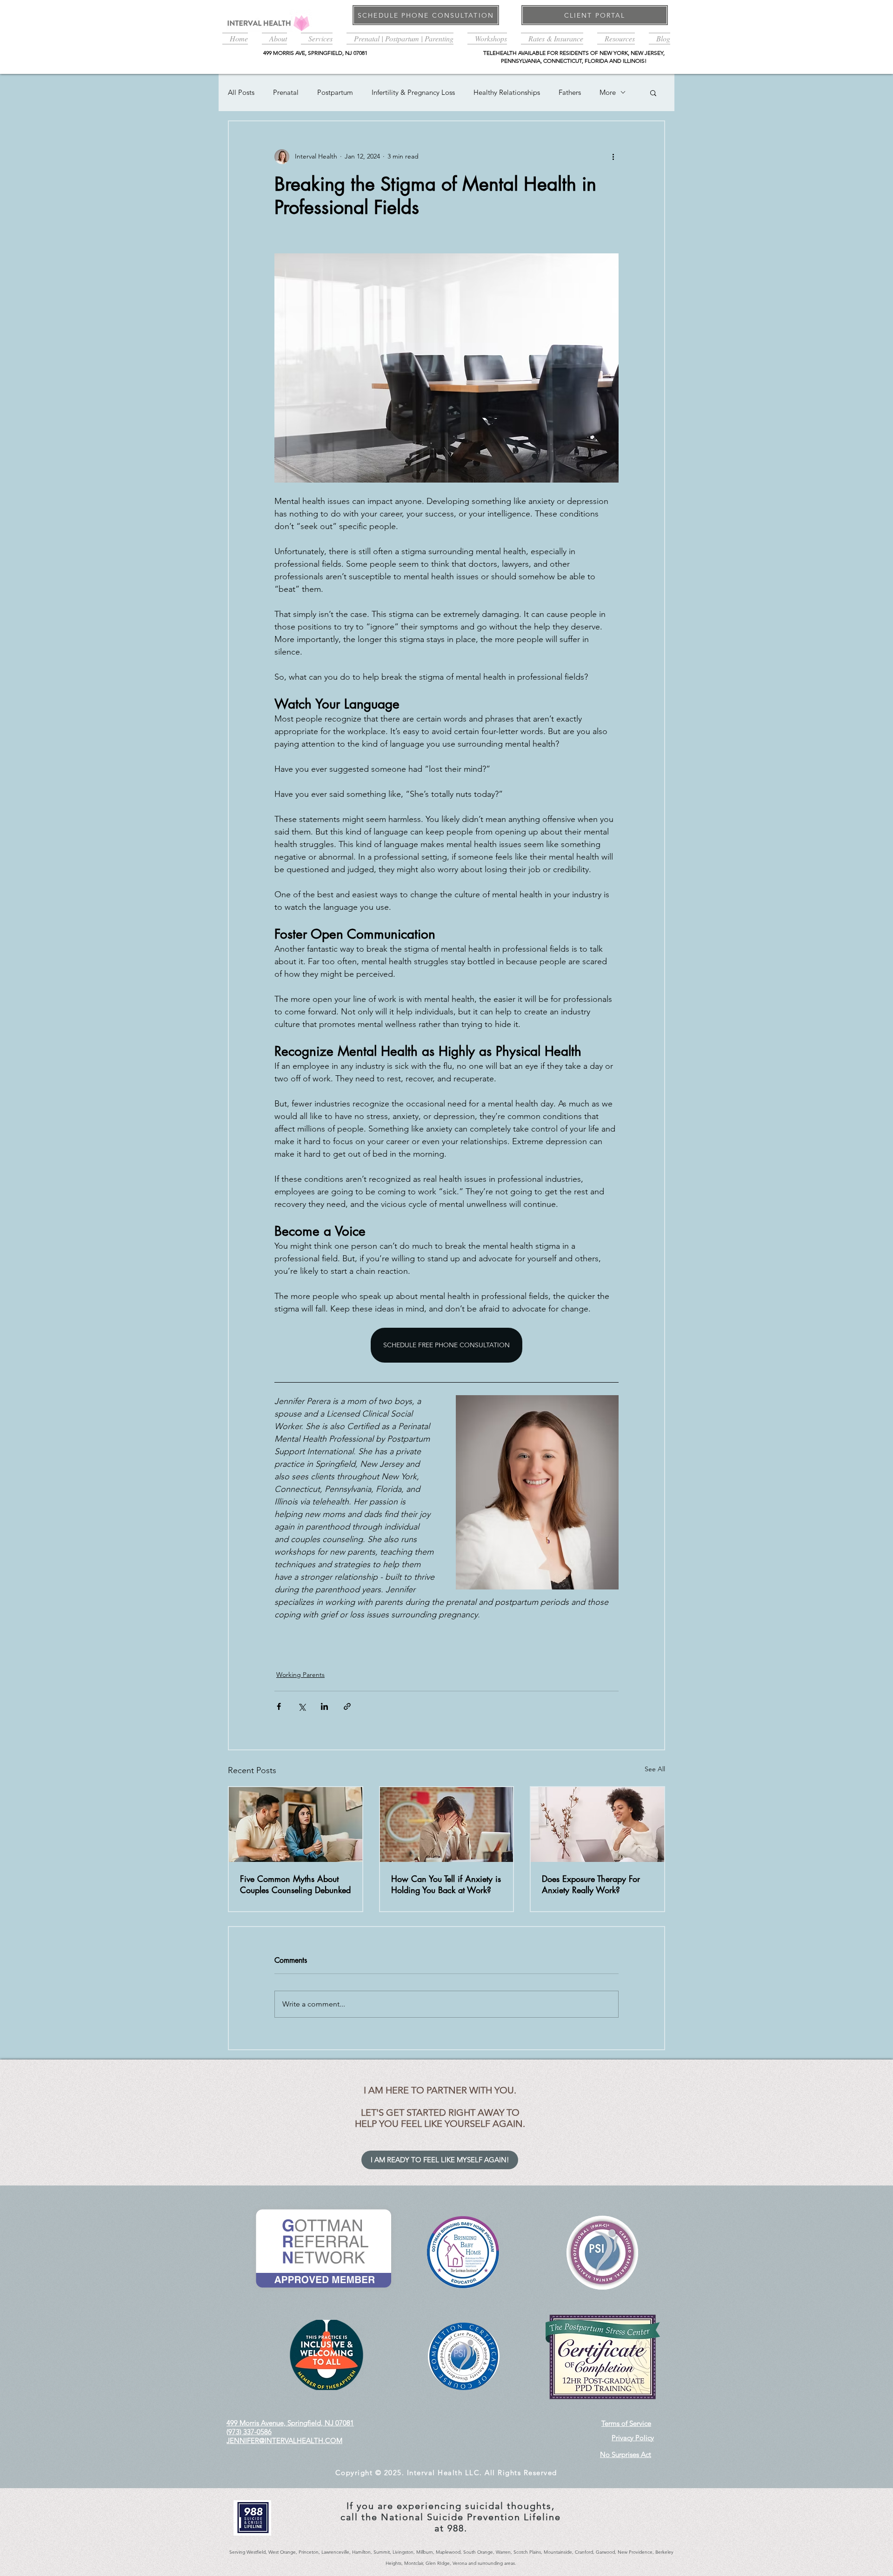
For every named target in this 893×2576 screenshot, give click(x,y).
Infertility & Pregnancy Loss (413, 92)
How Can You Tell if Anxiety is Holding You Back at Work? (446, 1884)
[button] (274, 37)
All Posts (241, 92)
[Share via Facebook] (279, 1706)
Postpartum (335, 92)
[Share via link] (347, 1706)
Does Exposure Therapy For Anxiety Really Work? (591, 1884)
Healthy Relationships (507, 92)
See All (655, 1769)
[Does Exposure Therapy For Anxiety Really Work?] (597, 1824)
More (608, 92)
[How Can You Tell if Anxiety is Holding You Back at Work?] (447, 1824)
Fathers (570, 92)
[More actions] (613, 157)
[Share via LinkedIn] (324, 1706)
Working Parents (300, 1675)
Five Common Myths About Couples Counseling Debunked (295, 1884)
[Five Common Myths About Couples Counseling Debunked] (296, 1824)
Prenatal (286, 92)
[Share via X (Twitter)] (302, 1706)
